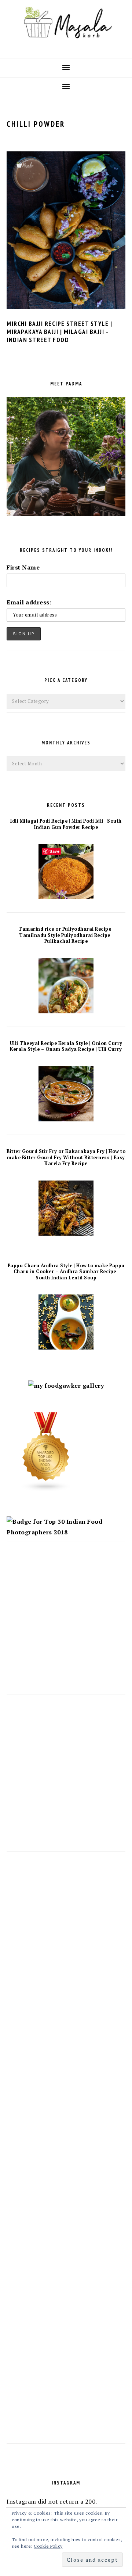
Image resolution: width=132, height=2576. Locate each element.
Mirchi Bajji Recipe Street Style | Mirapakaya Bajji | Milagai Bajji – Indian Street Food (59, 332)
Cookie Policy (48, 2546)
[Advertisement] (66, 1625)
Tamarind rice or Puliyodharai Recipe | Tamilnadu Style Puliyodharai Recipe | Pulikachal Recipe (66, 935)
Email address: (29, 602)
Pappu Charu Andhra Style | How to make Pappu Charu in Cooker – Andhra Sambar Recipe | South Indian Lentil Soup (66, 1272)
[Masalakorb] (66, 46)
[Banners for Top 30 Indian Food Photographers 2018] (66, 1532)
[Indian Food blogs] (46, 1490)
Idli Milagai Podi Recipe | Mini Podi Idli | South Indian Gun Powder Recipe (66, 824)
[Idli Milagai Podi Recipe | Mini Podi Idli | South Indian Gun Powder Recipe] (66, 897)
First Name (23, 567)
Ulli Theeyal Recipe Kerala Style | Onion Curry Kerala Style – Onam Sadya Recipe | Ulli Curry (66, 1046)
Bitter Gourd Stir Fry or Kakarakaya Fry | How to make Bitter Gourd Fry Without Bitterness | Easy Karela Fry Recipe (66, 1157)
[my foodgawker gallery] (66, 1386)
